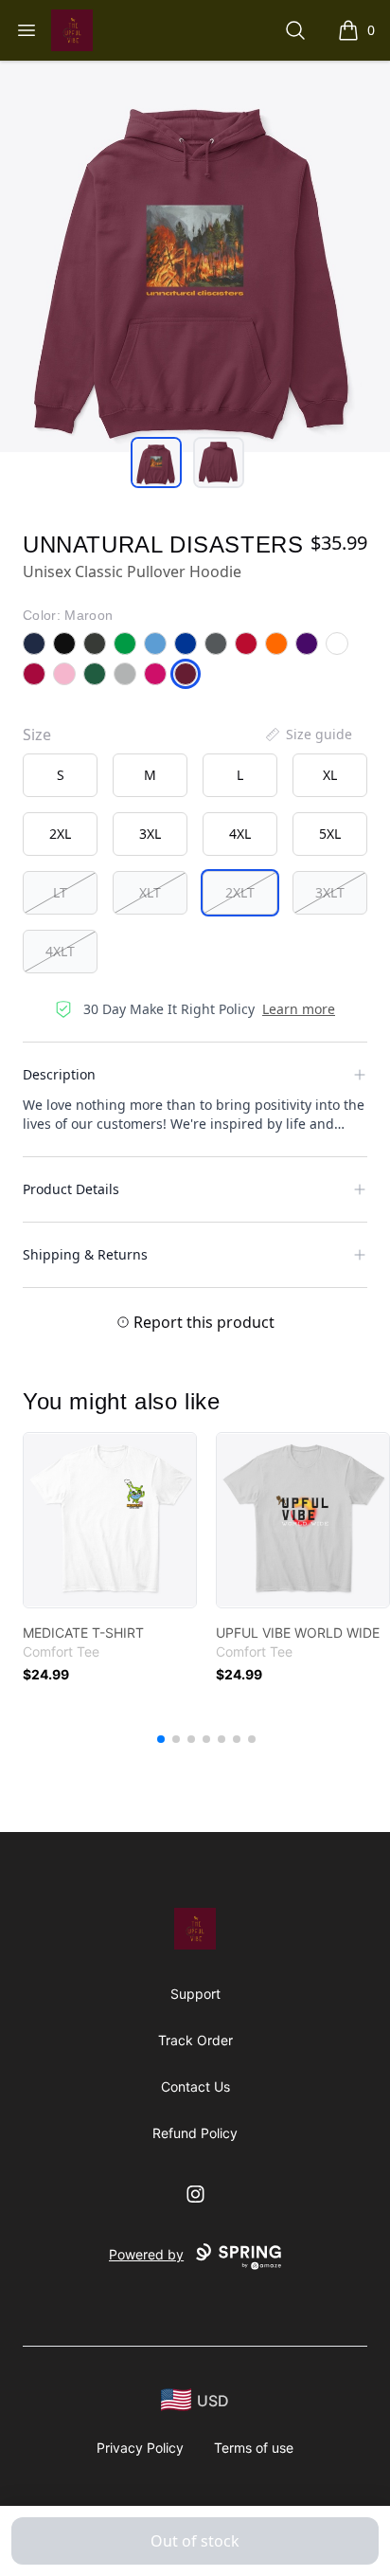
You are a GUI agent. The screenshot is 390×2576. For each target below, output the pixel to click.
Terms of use (254, 2448)
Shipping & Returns (85, 1254)
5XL (330, 834)
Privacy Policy (140, 2448)
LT (60, 892)
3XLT (330, 892)
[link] (110, 1520)
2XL (60, 834)
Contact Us (195, 2086)
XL (330, 775)
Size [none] (37, 735)
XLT (150, 892)
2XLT (240, 892)
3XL (150, 834)
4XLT (60, 951)
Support (195, 1994)
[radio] (60, 775)
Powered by (146, 2254)
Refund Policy (195, 2133)
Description (59, 1074)
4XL (240, 834)
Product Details (71, 1189)
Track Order (195, 2040)
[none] (308, 735)
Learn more (299, 1009)
